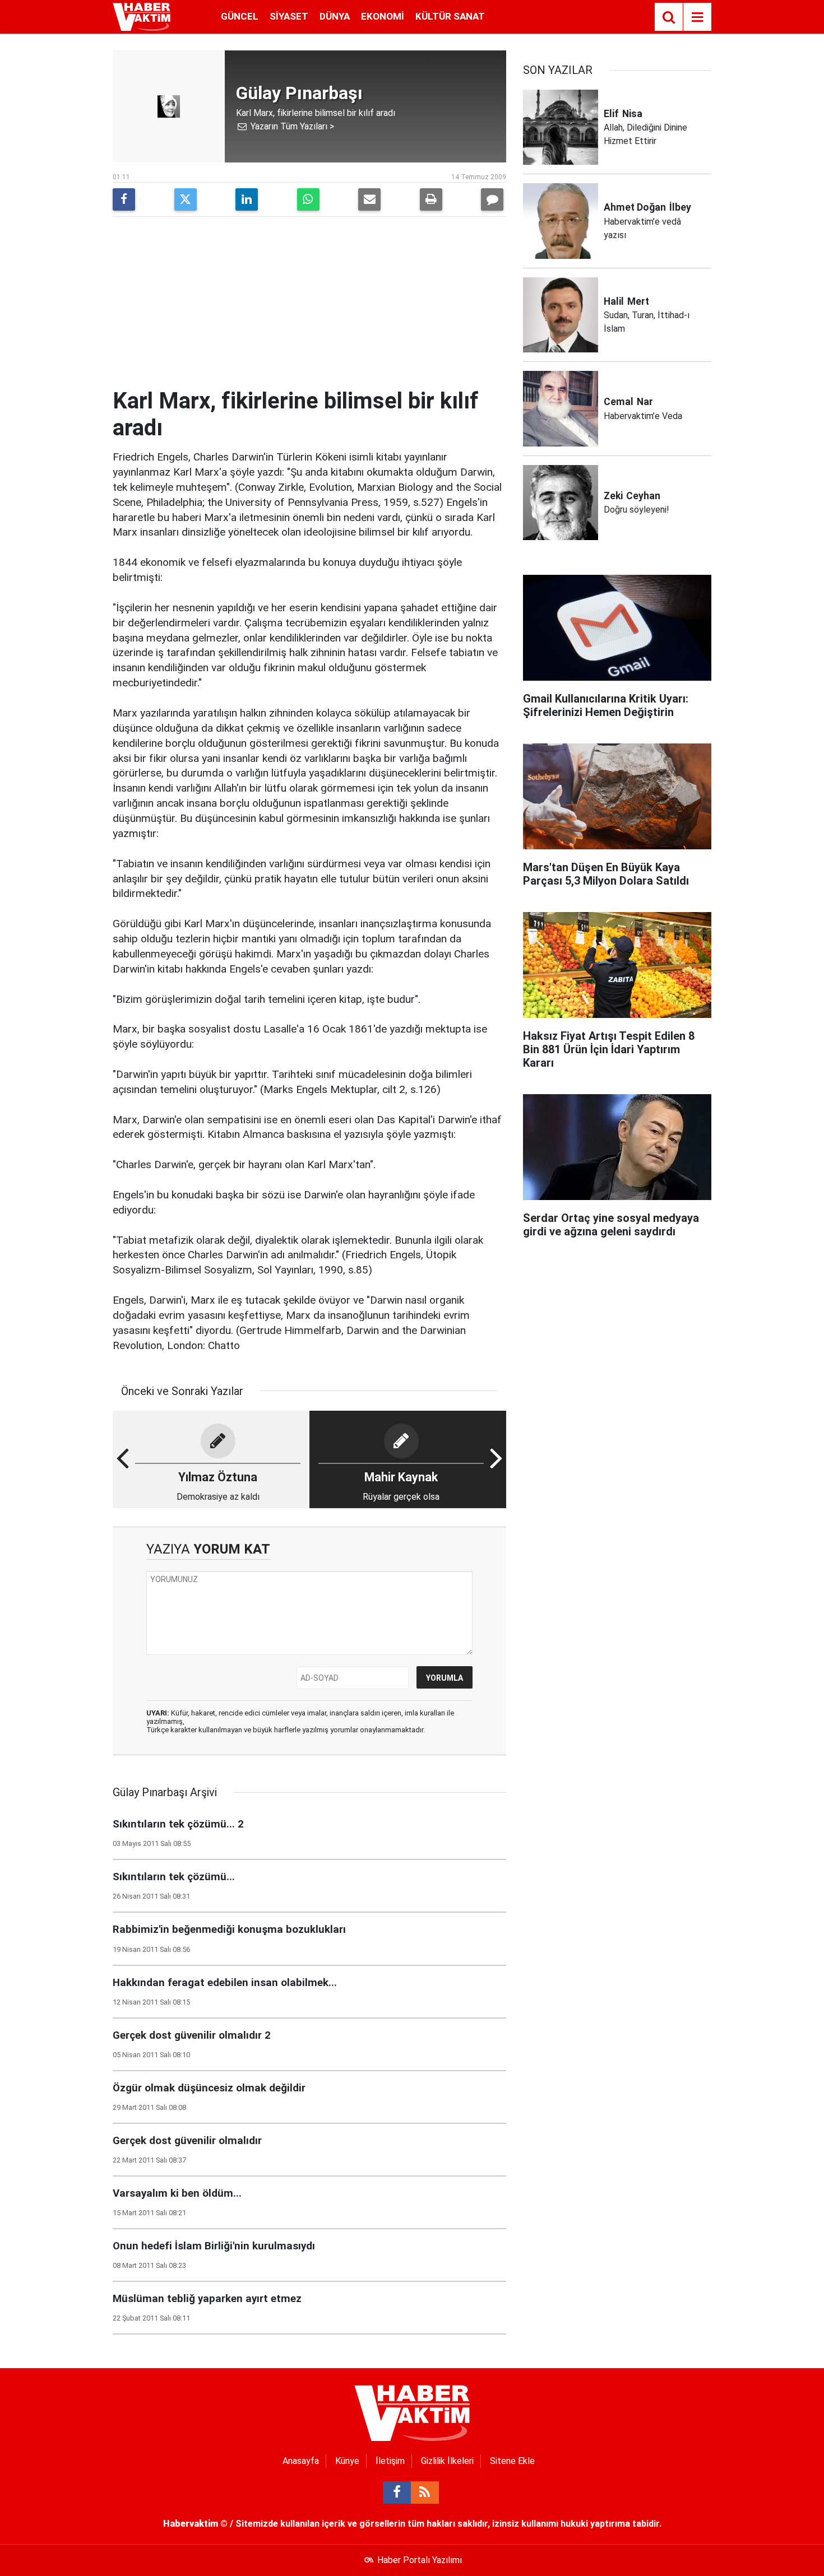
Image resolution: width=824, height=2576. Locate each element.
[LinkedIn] (247, 199)
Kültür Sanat (450, 16)
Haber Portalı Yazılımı (420, 2560)
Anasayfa (301, 2461)
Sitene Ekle (512, 2461)
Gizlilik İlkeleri (447, 2461)
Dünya (335, 16)
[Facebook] (124, 199)
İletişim (390, 2461)
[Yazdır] (431, 199)
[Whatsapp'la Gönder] (308, 199)
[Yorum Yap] (492, 199)
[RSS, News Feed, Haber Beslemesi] (425, 2493)
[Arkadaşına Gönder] (369, 199)
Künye (347, 2461)
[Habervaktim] (142, 16)
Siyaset (289, 16)
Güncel (240, 16)
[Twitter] (186, 199)
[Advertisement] (309, 304)
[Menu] (697, 17)
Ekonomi (383, 16)
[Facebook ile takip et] (397, 2493)
